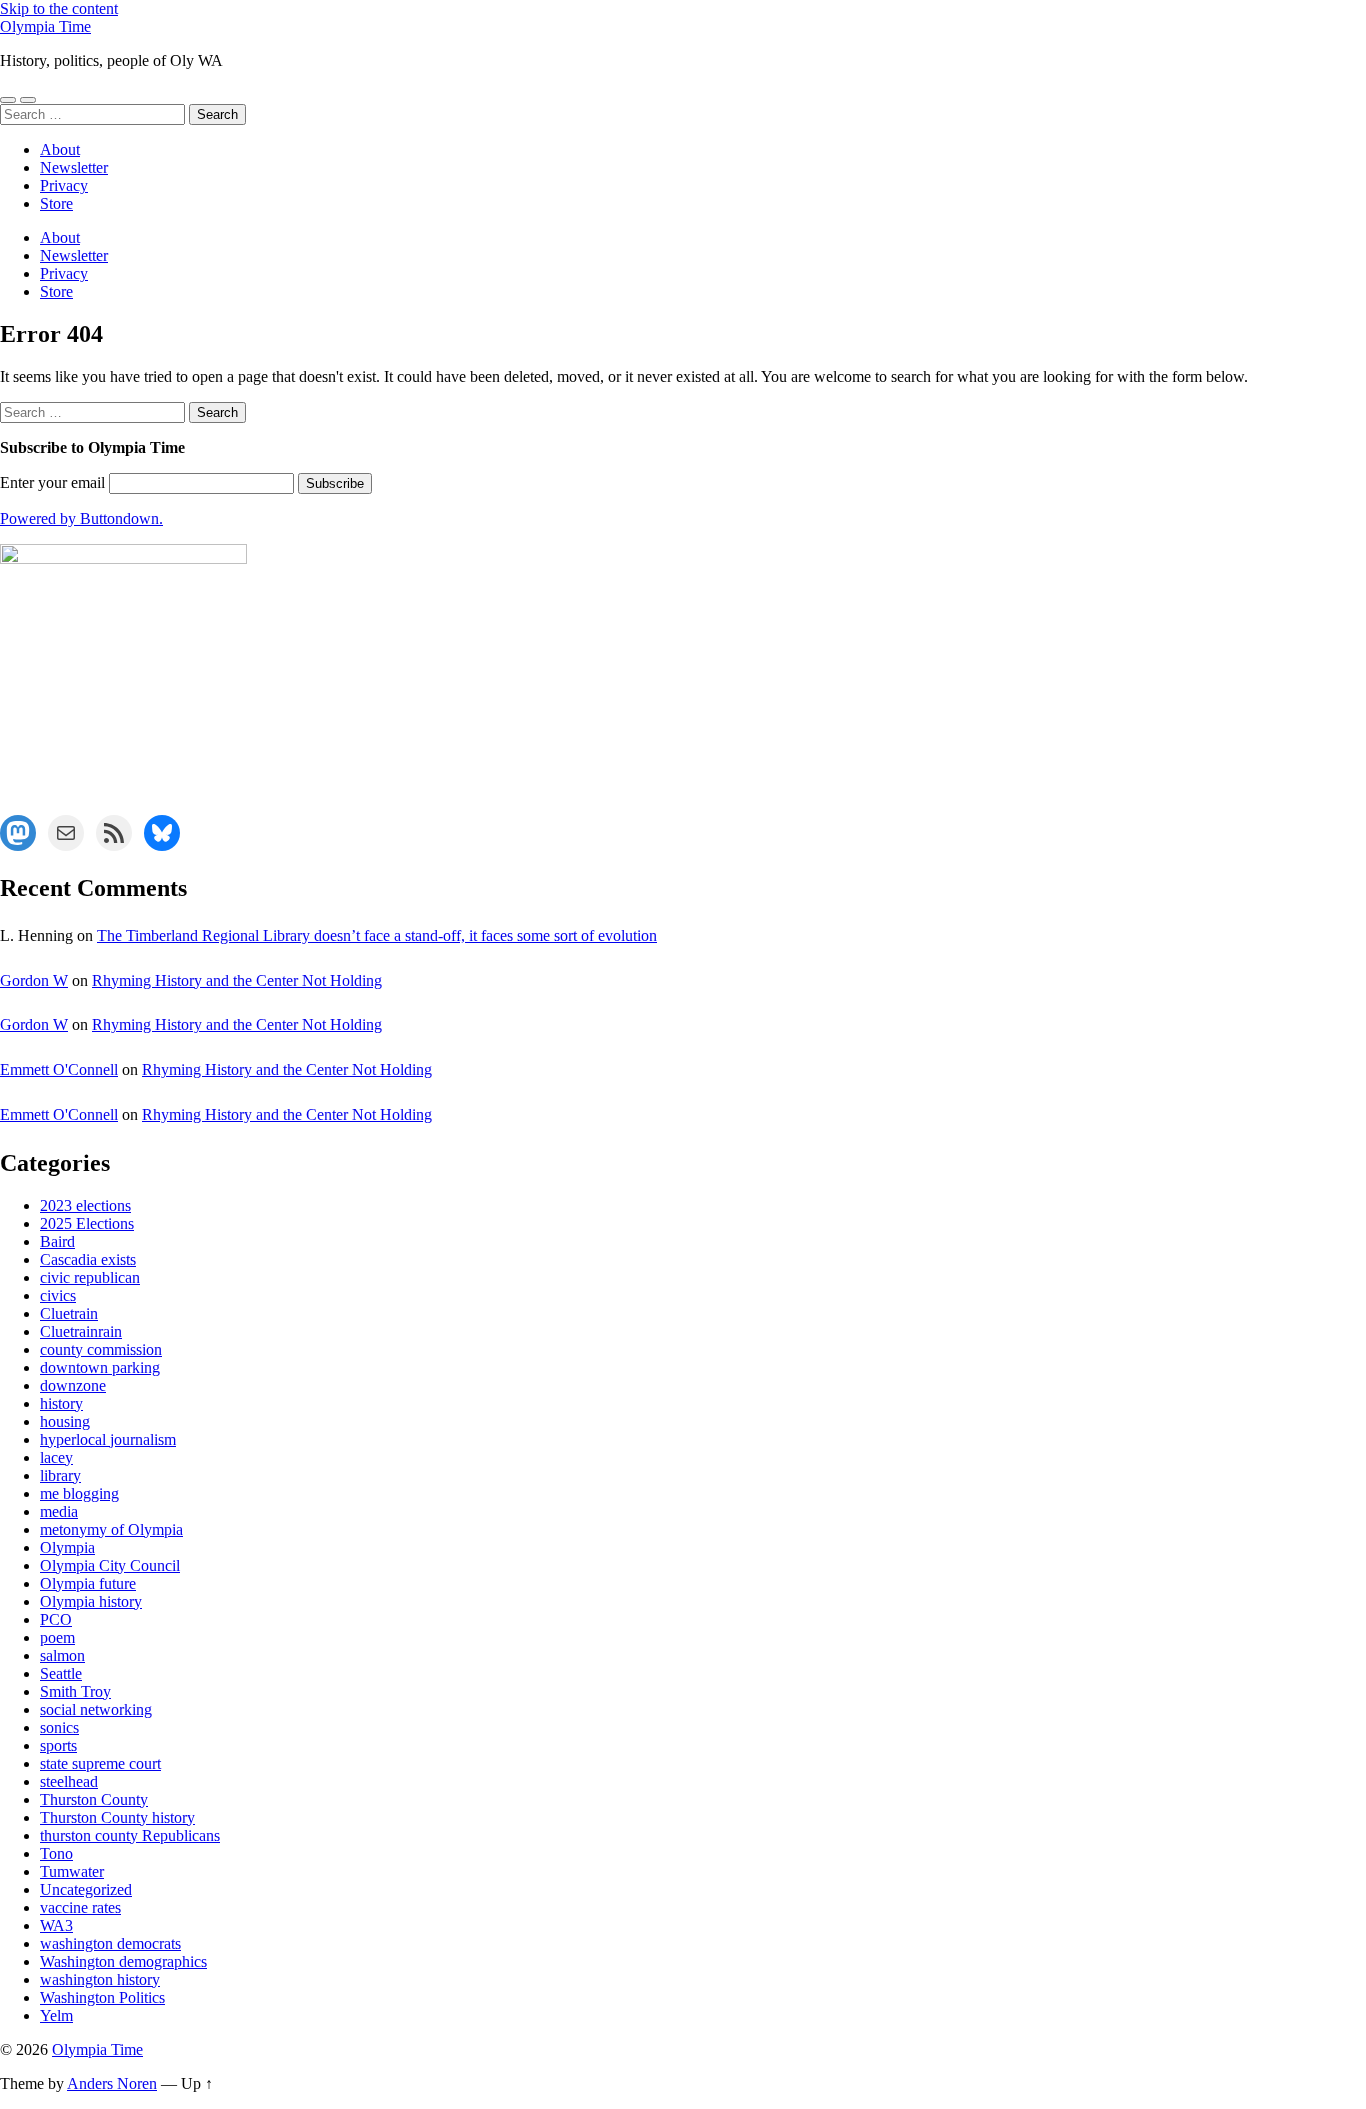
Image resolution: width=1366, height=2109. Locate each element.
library (60, 1475)
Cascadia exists (88, 1259)
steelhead (69, 1781)
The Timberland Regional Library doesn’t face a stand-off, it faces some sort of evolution (377, 935)
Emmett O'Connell (59, 1069)
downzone (73, 1385)
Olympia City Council (110, 1565)
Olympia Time (45, 26)
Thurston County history (117, 1817)
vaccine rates (80, 1907)
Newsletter (74, 167)
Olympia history (91, 1601)
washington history (100, 1979)
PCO (56, 1619)
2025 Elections (87, 1223)
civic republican (90, 1277)
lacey (56, 1457)
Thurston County (94, 1799)
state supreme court (100, 1763)
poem (57, 1637)
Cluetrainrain (81, 1331)
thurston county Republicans (130, 1835)
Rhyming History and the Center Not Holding (237, 980)
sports (58, 1745)
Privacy (64, 185)
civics (58, 1295)
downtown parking (100, 1367)
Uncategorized (86, 1889)
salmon (62, 1655)
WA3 (56, 1925)
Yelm (56, 2015)
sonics (59, 1727)
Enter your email (52, 482)
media (59, 1511)
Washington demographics (123, 1961)
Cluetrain (69, 1313)
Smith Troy (75, 1691)
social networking (96, 1709)
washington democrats (110, 1943)
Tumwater (72, 1871)
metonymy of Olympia (111, 1529)
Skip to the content (59, 8)
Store (56, 203)
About (60, 149)
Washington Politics (102, 1997)
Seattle (61, 1673)
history (61, 1403)
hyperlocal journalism (108, 1439)
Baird (57, 1241)
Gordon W (34, 980)
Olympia (67, 1547)
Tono (56, 1853)
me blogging (79, 1493)
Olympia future (88, 1583)
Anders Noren (112, 2083)
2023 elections (85, 1205)
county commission (101, 1349)
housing (65, 1421)
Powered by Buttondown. (81, 518)
